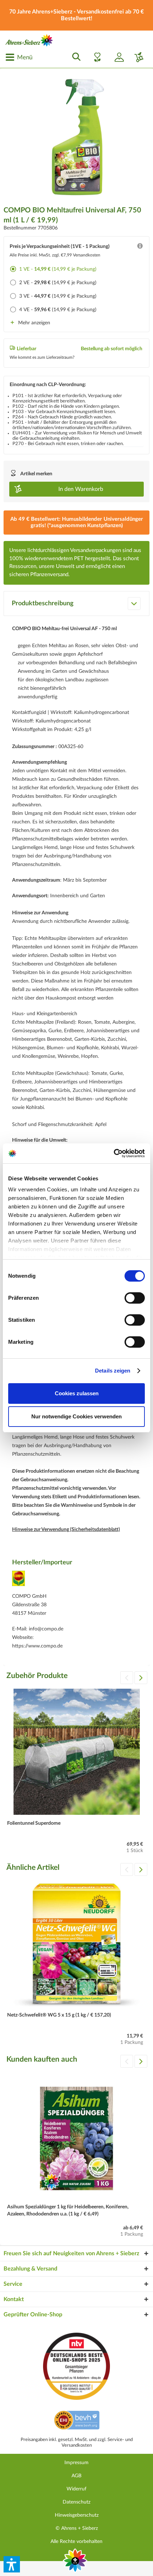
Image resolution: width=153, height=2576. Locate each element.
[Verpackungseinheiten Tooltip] (140, 248)
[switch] (135, 1298)
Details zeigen (113, 1371)
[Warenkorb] (136, 57)
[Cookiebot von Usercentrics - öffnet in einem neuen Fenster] (114, 1153)
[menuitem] (19, 57)
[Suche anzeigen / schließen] (74, 57)
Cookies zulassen (77, 1393)
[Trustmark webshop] (77, 2421)
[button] (12, 2564)
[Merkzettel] (95, 57)
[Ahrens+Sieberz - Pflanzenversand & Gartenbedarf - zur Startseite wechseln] (29, 40)
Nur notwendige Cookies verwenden (76, 1416)
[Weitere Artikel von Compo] (19, 1581)
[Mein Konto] (116, 57)
